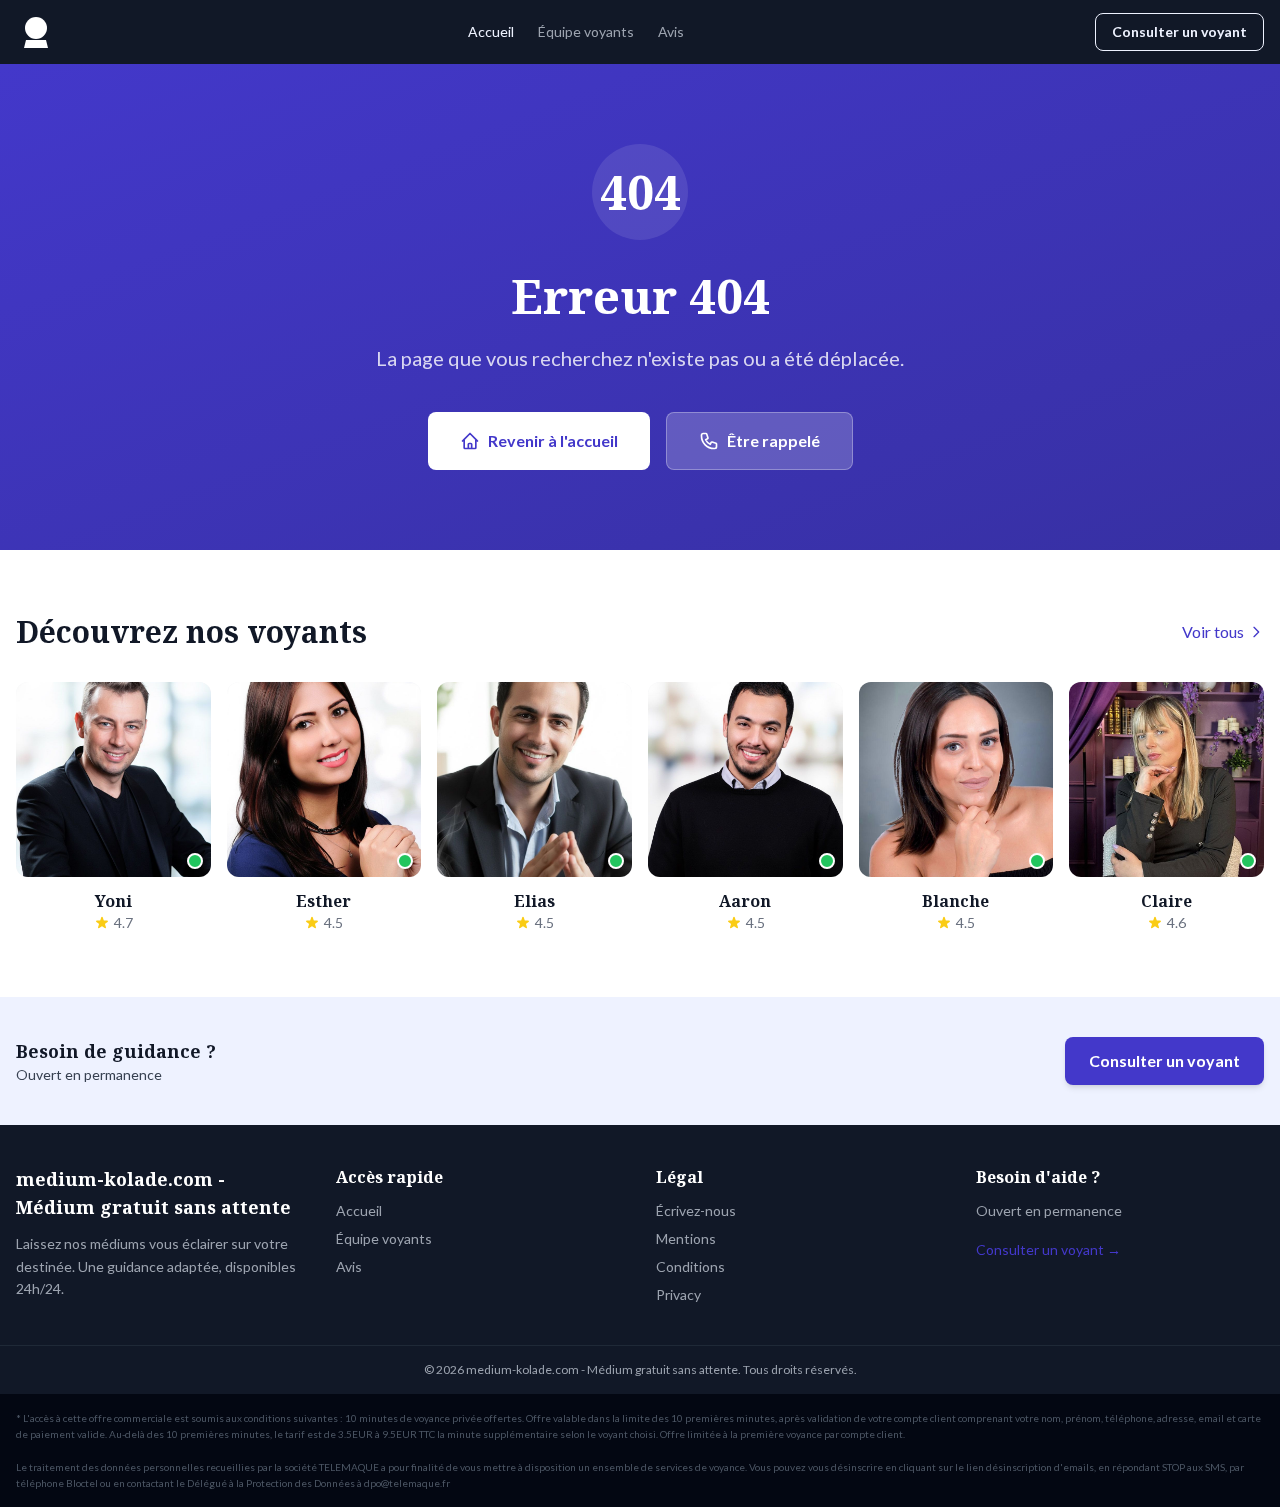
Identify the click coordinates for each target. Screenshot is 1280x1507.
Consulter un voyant (1179, 31)
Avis (671, 31)
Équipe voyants (586, 31)
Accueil (491, 31)
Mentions (686, 1238)
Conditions (690, 1266)
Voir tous (1213, 631)
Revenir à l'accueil (553, 440)
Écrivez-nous (696, 1210)
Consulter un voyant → (1048, 1249)
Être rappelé (773, 440)
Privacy (678, 1294)
